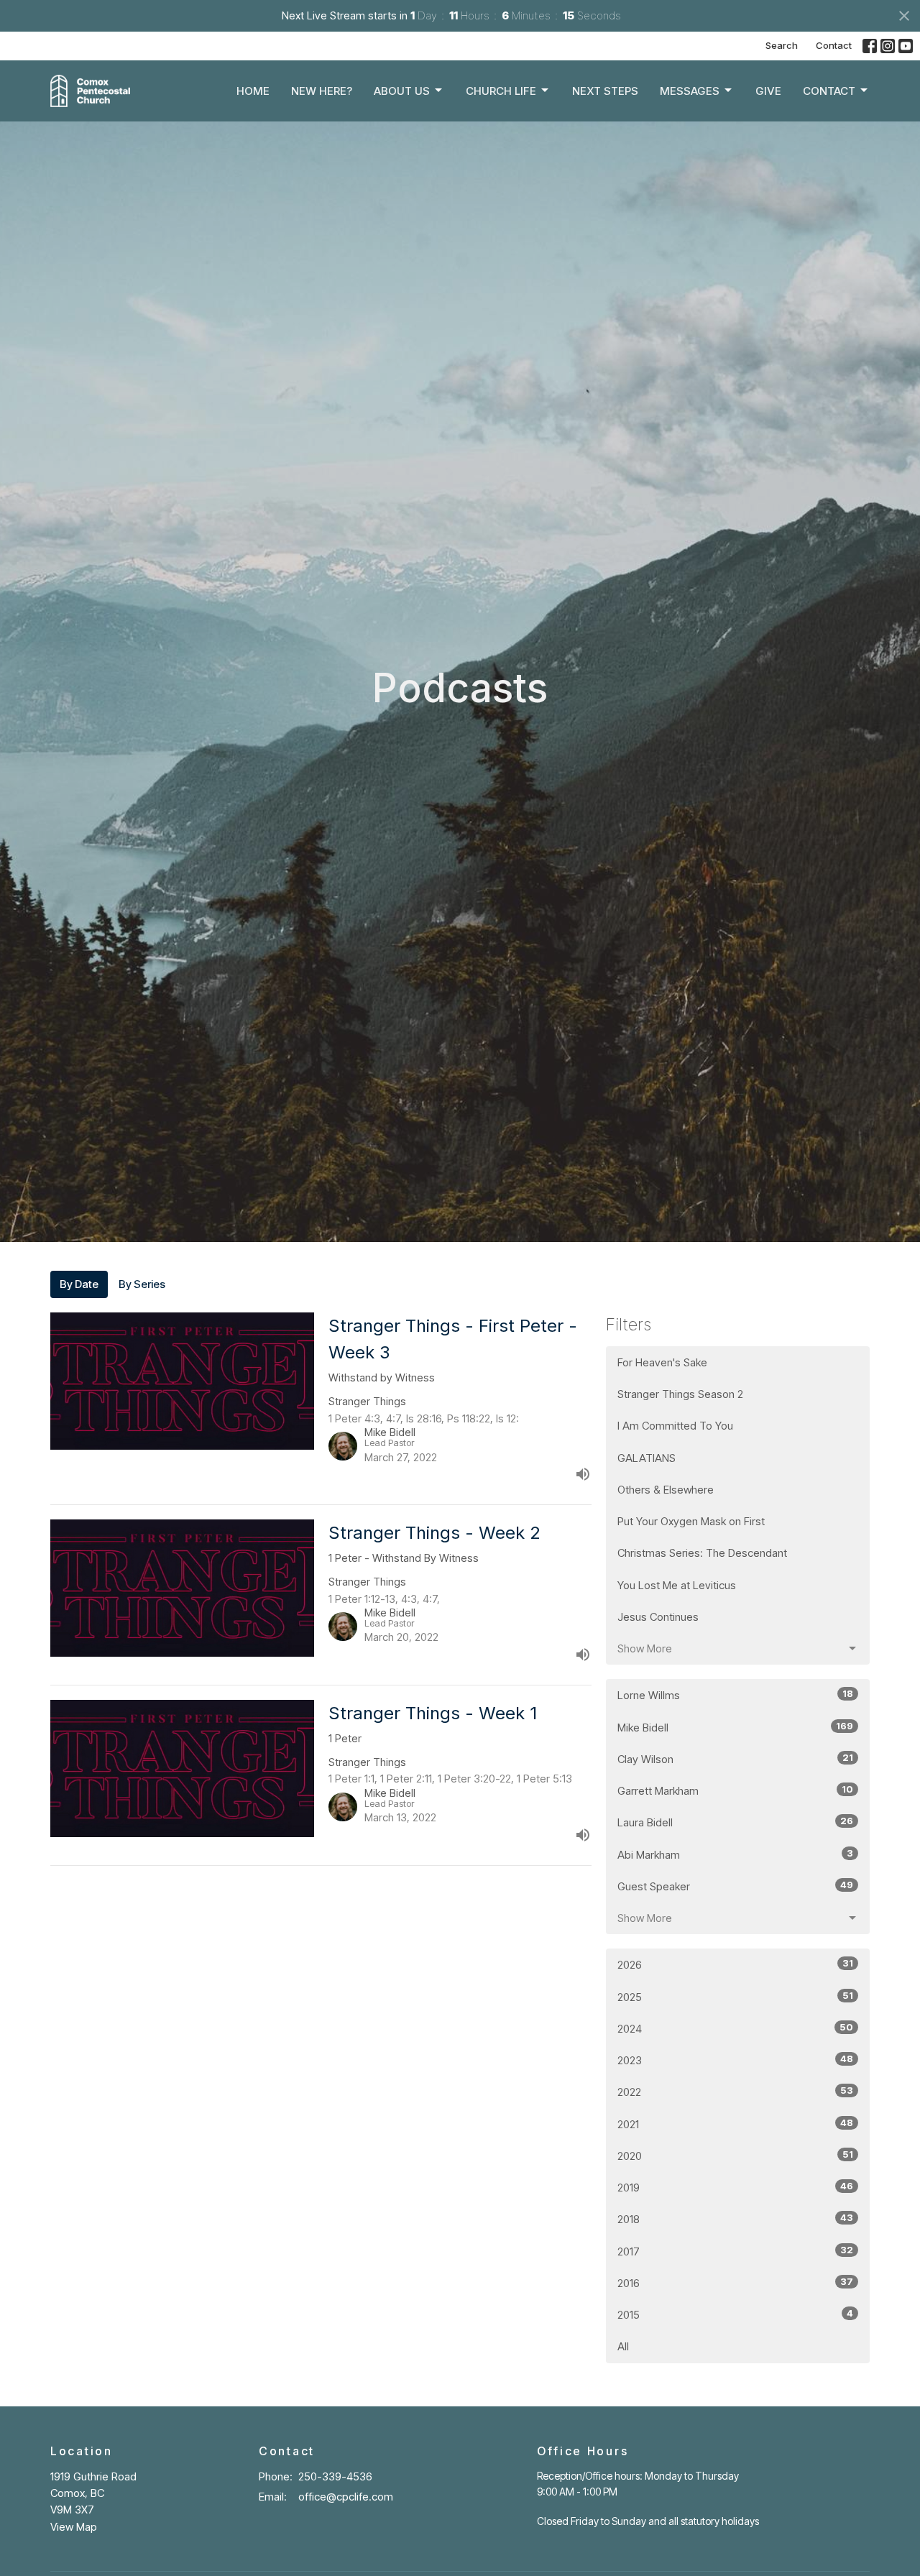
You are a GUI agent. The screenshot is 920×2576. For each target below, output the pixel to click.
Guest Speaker (735, 1886)
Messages (690, 91)
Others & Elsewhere (666, 1490)
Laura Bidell (735, 1822)
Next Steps (605, 91)
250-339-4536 (335, 2476)
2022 (735, 2092)
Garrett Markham (735, 1790)
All (623, 2346)
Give (768, 91)
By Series (142, 1284)
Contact (834, 45)
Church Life (501, 91)
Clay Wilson (735, 1759)
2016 (735, 2283)
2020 (735, 2156)
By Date (79, 1284)
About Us (402, 91)
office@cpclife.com (346, 2497)
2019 (735, 2187)
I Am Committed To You (675, 1426)
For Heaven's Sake (662, 1362)
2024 (735, 2028)
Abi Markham (735, 1854)
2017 (735, 2251)
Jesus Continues (658, 1617)
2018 (735, 2219)
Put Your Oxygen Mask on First (691, 1521)
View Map (74, 2527)
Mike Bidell (735, 1727)
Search (782, 45)
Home (253, 91)
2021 (735, 2124)
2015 (735, 2314)
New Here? (322, 91)
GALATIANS (647, 1458)
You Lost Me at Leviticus (677, 1585)
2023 (735, 2060)
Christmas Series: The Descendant (702, 1553)
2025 (735, 1997)
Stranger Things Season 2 (680, 1394)
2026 (735, 1964)
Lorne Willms (735, 1695)
